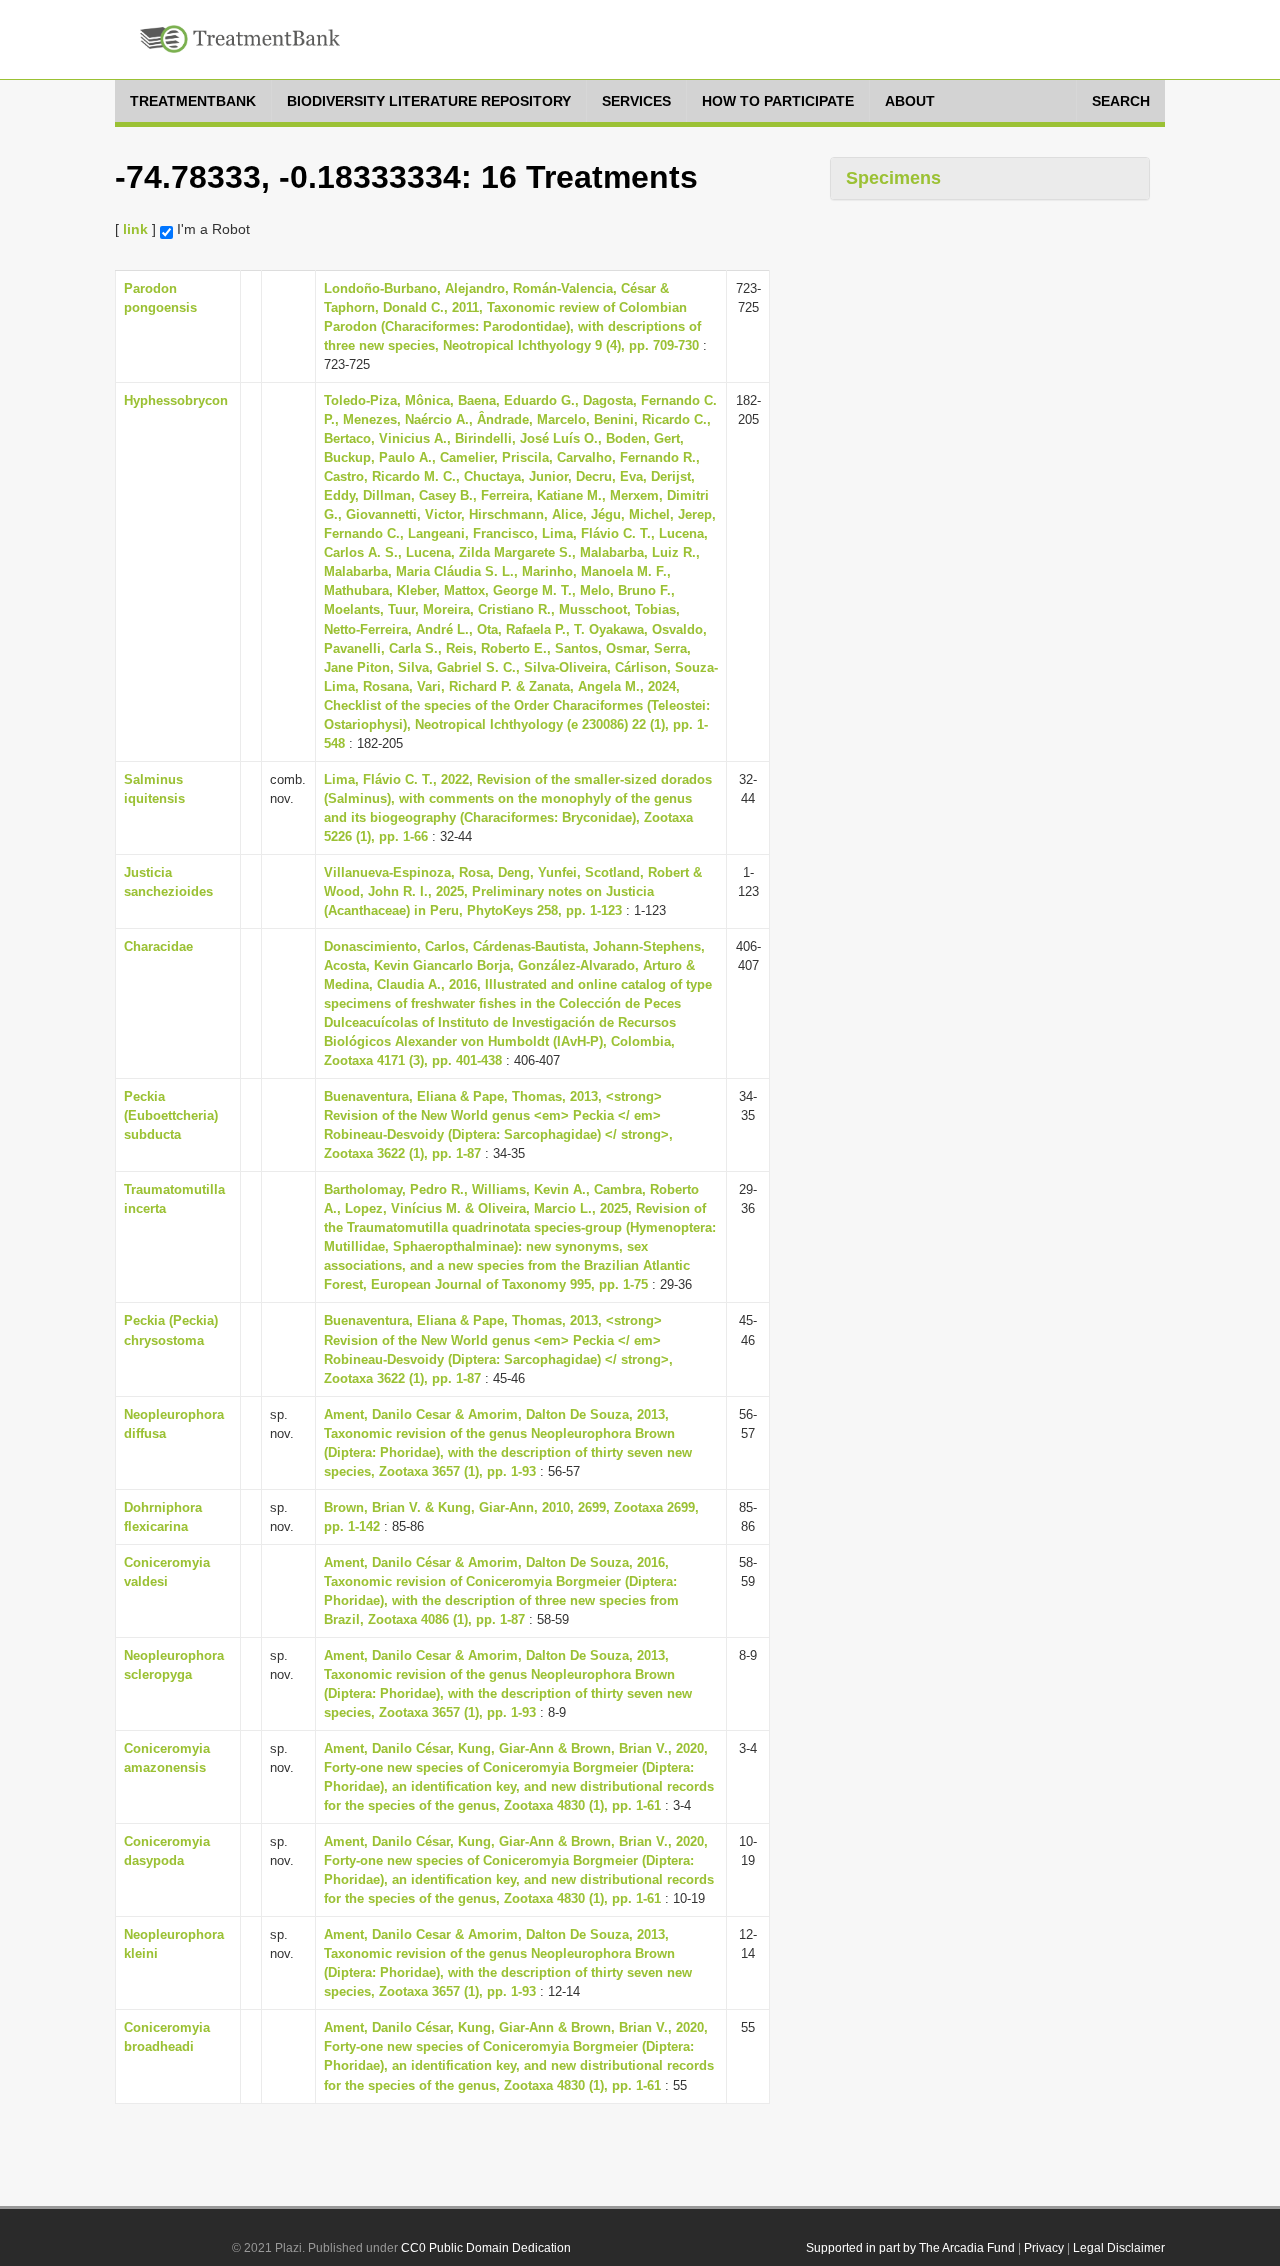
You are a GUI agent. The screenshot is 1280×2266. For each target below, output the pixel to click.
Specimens (893, 178)
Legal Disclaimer (1119, 2248)
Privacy (1044, 2248)
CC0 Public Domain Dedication (486, 2248)
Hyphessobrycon (176, 400)
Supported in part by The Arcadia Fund (910, 2248)
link (135, 229)
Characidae (158, 946)
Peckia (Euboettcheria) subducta (171, 1115)
